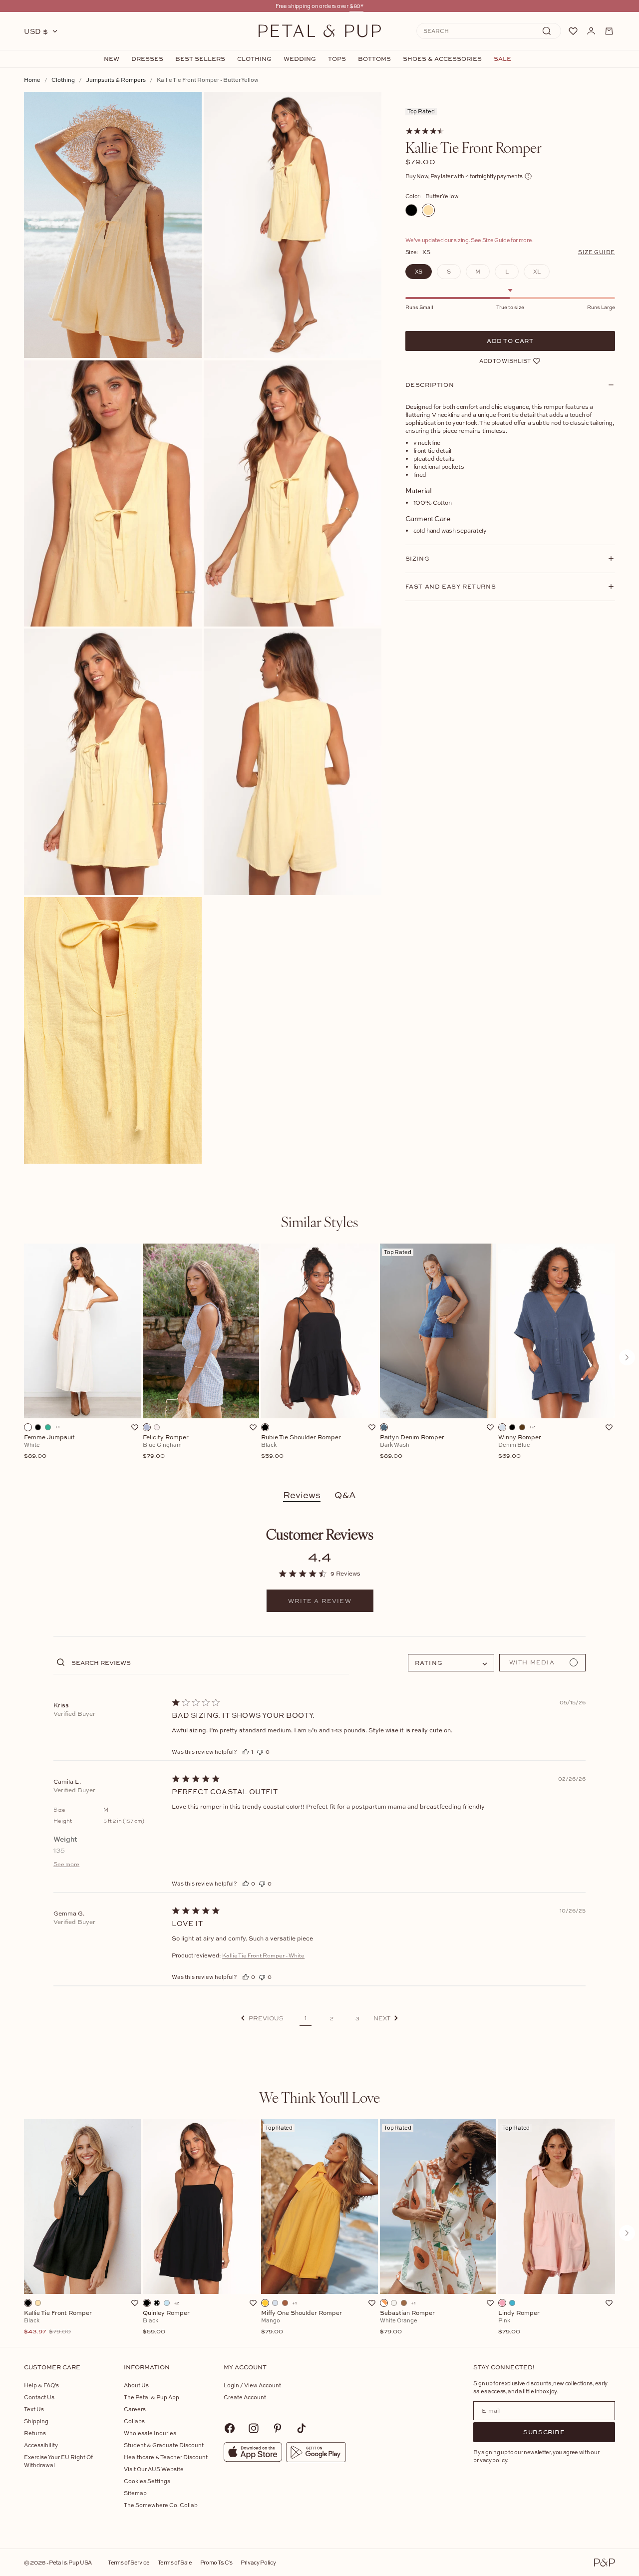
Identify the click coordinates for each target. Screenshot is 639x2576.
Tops (337, 59)
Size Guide (597, 252)
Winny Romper (520, 1447)
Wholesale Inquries (150, 2433)
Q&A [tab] (345, 1495)
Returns (35, 2433)
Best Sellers (200, 59)
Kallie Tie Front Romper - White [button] (263, 1955)
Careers (135, 2409)
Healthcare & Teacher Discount (166, 2457)
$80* (356, 6)
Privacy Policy (258, 2562)
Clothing (254, 59)
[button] (262, 2018)
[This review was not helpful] (260, 1752)
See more (66, 1864)
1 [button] (306, 2018)
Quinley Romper (166, 2322)
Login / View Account (252, 2385)
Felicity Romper (166, 1447)
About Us (136, 2385)
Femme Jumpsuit (49, 1447)
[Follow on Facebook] (230, 2428)
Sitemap (135, 2493)
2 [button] (332, 2018)
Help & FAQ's (41, 2385)
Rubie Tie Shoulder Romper (301, 1447)
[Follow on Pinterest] (278, 2428)
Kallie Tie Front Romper (58, 2322)
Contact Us (39, 2397)
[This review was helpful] (246, 1752)
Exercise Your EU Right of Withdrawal (58, 2461)
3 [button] (357, 2018)
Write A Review (320, 1601)
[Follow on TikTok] (302, 2428)
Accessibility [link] (41, 2445)
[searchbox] (209, 1662)
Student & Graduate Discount (164, 2445)
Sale (502, 59)
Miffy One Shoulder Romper (302, 2322)
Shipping (36, 2421)
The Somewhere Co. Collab (161, 2505)
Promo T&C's (216, 2562)
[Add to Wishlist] (135, 1427)
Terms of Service (129, 2562)
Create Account (245, 2397)
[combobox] (451, 1663)
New (112, 59)
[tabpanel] (319, 1357)
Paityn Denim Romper (412, 1447)
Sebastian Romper (407, 2322)
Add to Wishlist (505, 361)
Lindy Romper (519, 2322)
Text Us (34, 2409)
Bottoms (374, 59)
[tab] (319, 1222)
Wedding (300, 59)
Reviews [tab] (302, 1495)
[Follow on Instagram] (254, 2428)
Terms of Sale (175, 2562)
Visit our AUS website (154, 2469)
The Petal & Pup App (152, 2397)
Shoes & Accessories (442, 59)
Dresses (147, 59)
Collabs (134, 2421)
